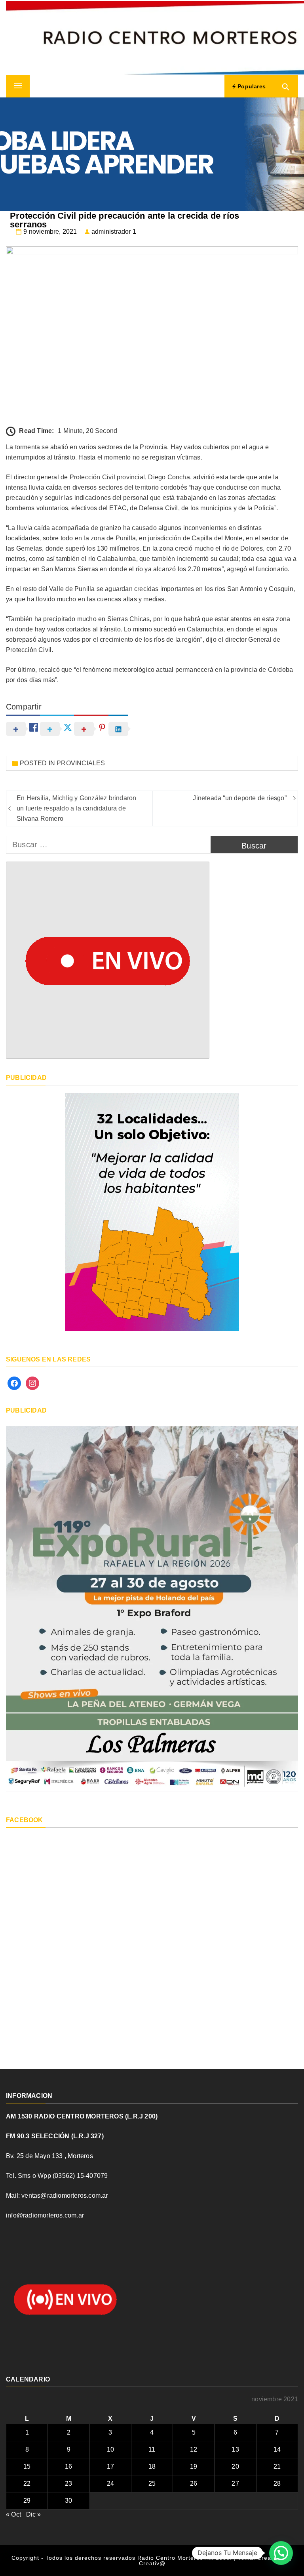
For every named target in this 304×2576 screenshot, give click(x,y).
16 (68, 2466)
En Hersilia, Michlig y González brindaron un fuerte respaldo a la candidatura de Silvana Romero (76, 808)
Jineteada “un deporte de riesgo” (239, 798)
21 (277, 2466)
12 (194, 2449)
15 (27, 2466)
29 (27, 2501)
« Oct (13, 2514)
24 (110, 2484)
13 (235, 2449)
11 (152, 2449)
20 (235, 2466)
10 (110, 2449)
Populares (251, 86)
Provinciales (81, 763)
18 (152, 2466)
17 (110, 2466)
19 (194, 2466)
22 (27, 2484)
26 (194, 2484)
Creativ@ (152, 2563)
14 (277, 2449)
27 (235, 2484)
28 (277, 2484)
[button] (281, 2553)
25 (152, 2484)
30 (68, 2501)
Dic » (34, 2514)
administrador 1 (114, 232)
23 (68, 2484)
